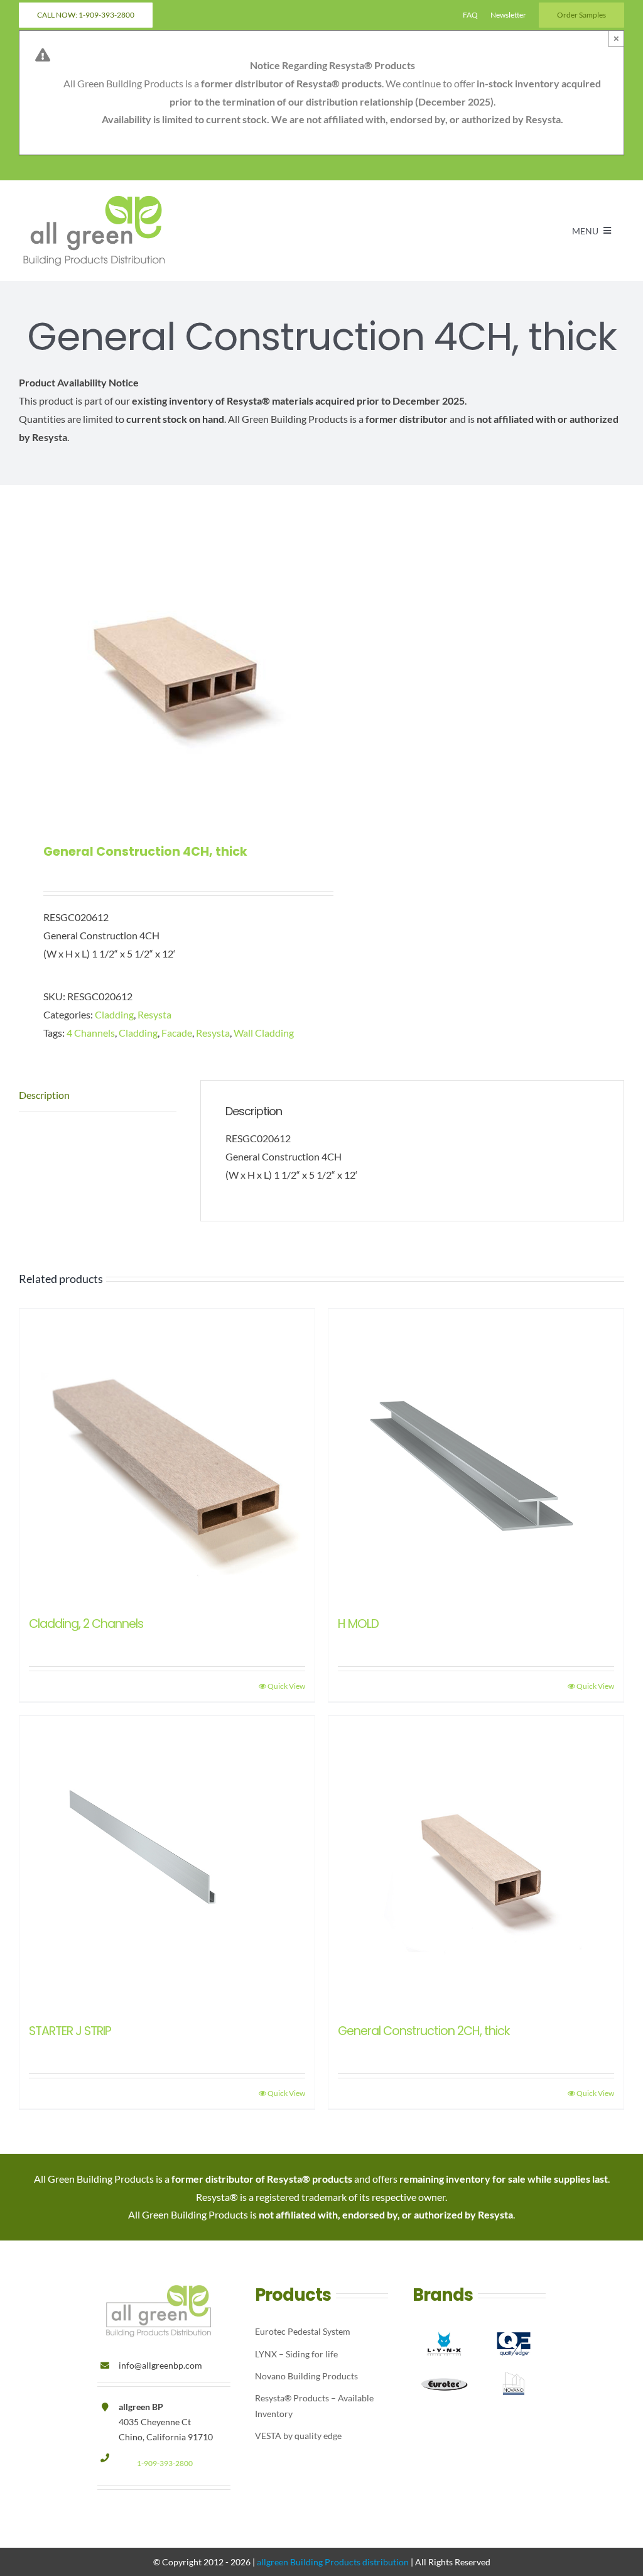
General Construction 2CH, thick (424, 2031)
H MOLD (358, 1624)
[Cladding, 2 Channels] (167, 1456)
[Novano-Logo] (514, 2369)
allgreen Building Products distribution (333, 2562)
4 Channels (91, 1033)
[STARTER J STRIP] (167, 1864)
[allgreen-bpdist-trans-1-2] (94, 198)
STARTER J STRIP (70, 2031)
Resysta (154, 1014)
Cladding (114, 1014)
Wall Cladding (264, 1033)
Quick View (286, 1686)
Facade (177, 1033)
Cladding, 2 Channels (86, 1624)
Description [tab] (44, 1095)
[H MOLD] (476, 1456)
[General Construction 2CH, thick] (476, 1864)
